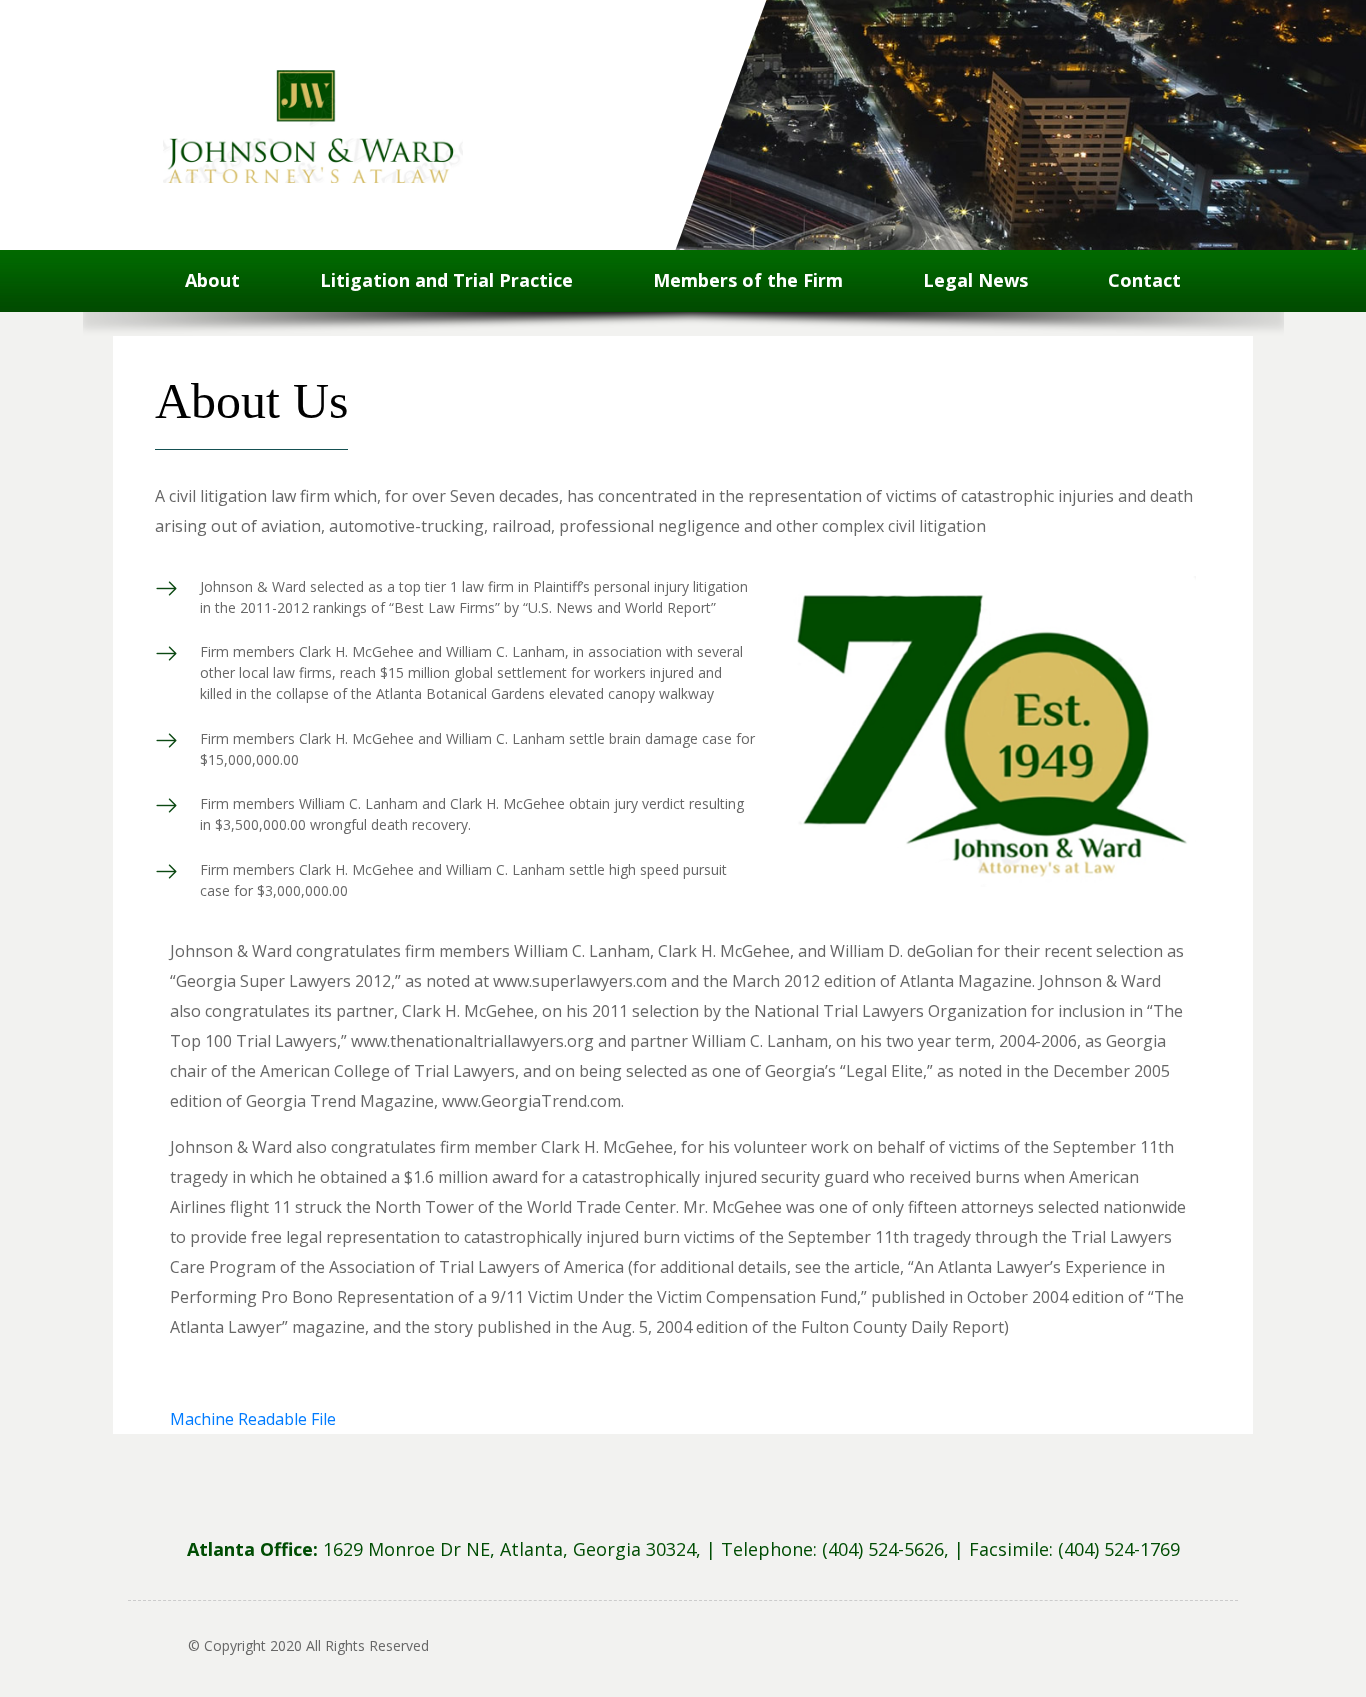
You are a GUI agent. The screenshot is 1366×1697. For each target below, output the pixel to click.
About (212, 280)
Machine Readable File (253, 1419)
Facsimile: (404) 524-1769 (1074, 1549)
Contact (1144, 280)
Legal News (975, 280)
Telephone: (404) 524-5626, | (845, 1549)
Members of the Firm (748, 280)
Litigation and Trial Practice (446, 280)
